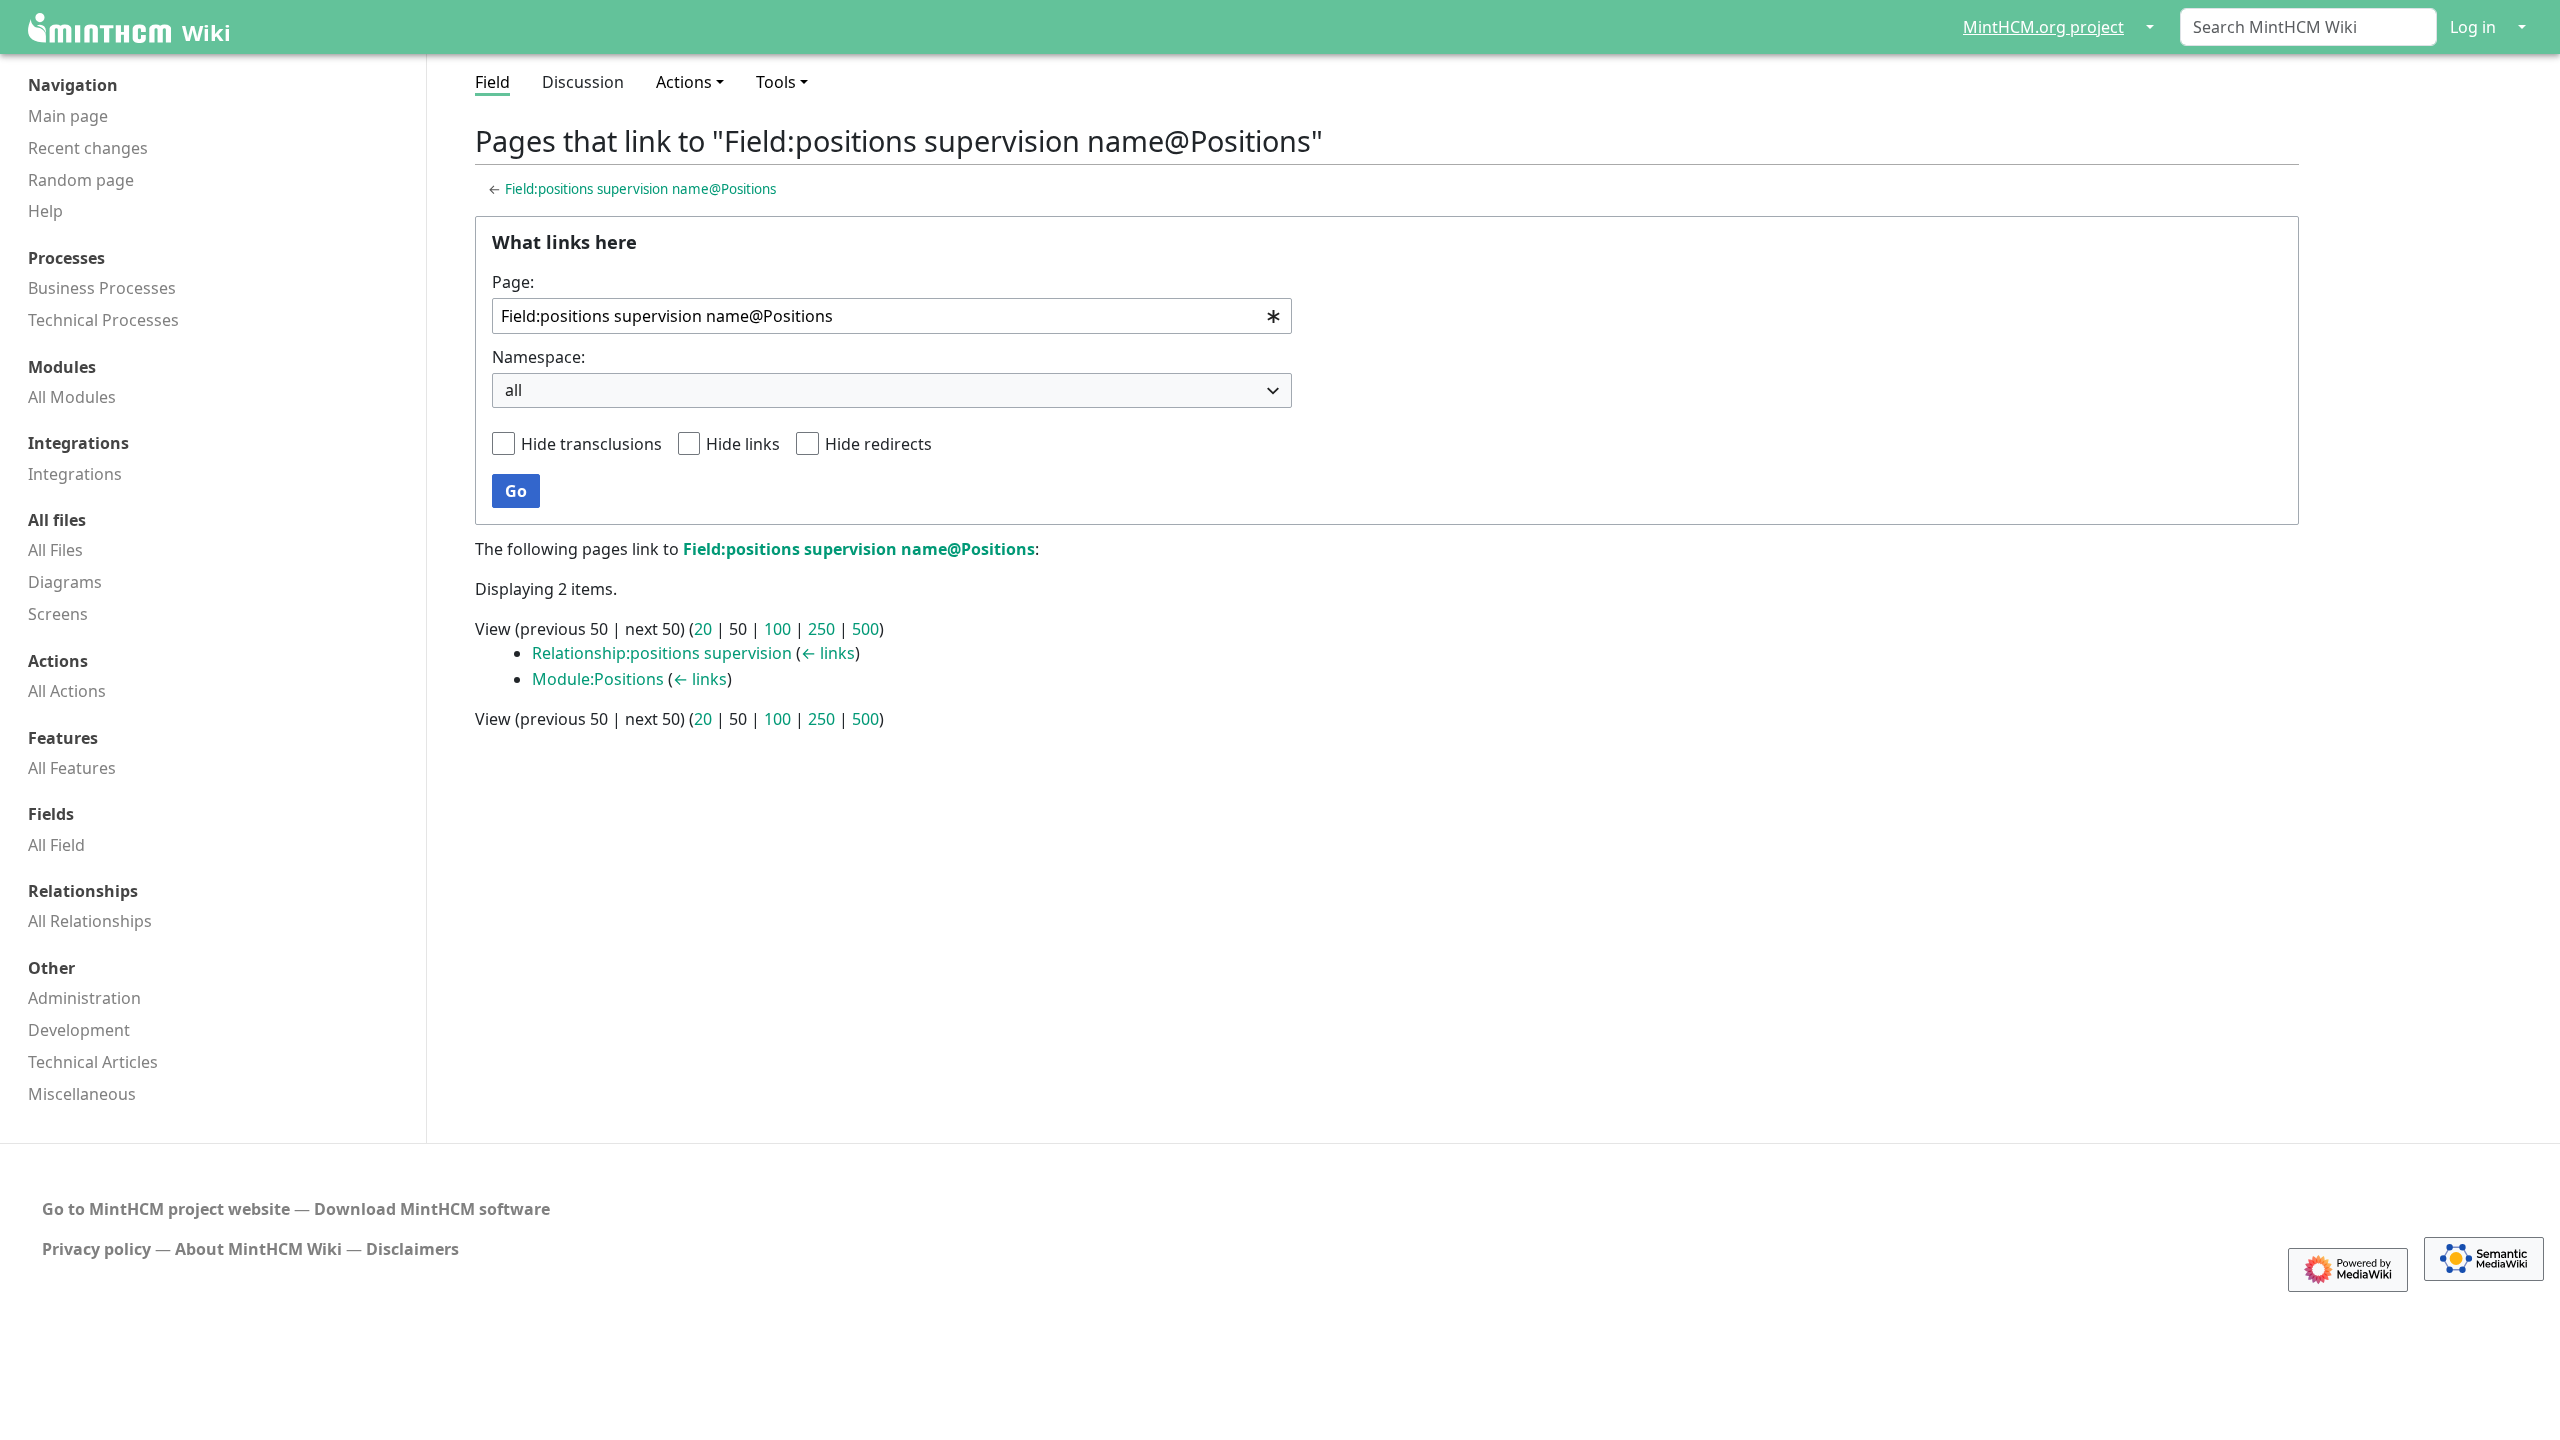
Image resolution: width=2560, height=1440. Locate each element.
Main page (68, 116)
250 (821, 629)
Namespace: (538, 357)
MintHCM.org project (2043, 27)
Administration (84, 998)
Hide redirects (878, 444)
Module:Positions (598, 679)
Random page (81, 180)
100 (777, 629)
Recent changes (88, 148)
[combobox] (892, 316)
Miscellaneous (82, 1094)
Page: (513, 282)
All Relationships (90, 921)
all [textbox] (513, 390)
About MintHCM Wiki (258, 1249)
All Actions (67, 691)
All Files (55, 550)
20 (703, 629)
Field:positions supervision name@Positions (640, 189)
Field (492, 82)
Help (45, 211)
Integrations (75, 474)
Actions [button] (684, 82)
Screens (58, 614)
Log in (2473, 27)
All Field (56, 845)
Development (79, 1030)
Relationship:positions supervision (662, 653)
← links (828, 653)
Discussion (583, 82)
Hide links (743, 444)
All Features (72, 768)
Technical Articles (93, 1062)
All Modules (72, 397)
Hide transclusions (591, 444)
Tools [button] (776, 82)
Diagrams (65, 582)
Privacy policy (96, 1249)
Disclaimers (412, 1249)
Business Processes (102, 288)
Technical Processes (103, 320)
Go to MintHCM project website (166, 1209)
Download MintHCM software (432, 1209)
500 (865, 629)
